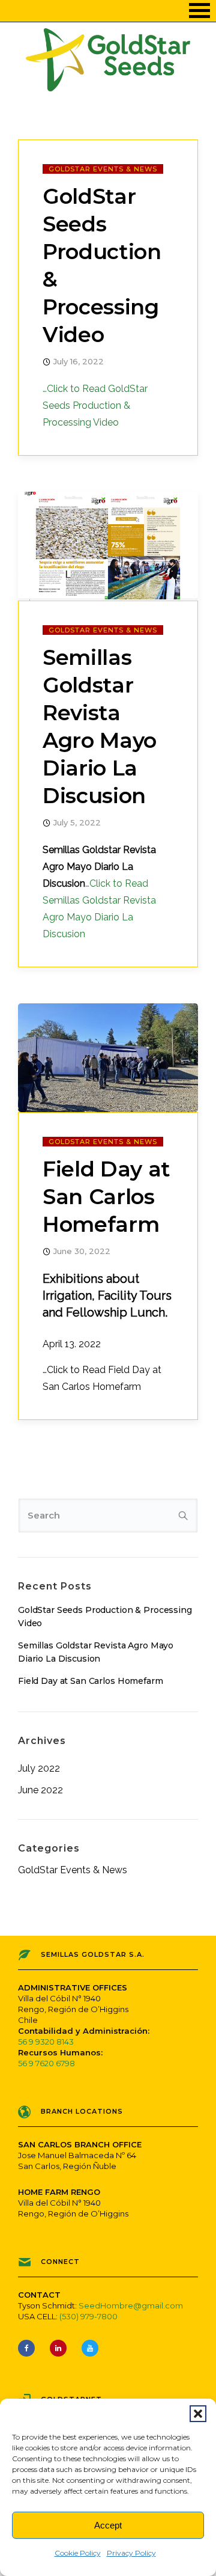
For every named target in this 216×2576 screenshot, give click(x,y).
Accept (108, 2525)
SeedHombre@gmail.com (131, 2305)
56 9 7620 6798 (46, 2063)
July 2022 (39, 1769)
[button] (198, 2414)
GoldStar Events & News (103, 169)
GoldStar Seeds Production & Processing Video (102, 265)
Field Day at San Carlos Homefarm (106, 1197)
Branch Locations (82, 2111)
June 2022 (40, 1790)
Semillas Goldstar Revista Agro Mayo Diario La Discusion (100, 727)
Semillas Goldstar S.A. (93, 1954)
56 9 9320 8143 (46, 2042)
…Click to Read (95, 405)
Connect (60, 2262)
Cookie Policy (78, 2553)
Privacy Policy (131, 2553)
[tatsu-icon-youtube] (90, 2348)
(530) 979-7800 (88, 2316)
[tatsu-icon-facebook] (29, 2348)
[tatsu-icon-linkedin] (61, 2348)
